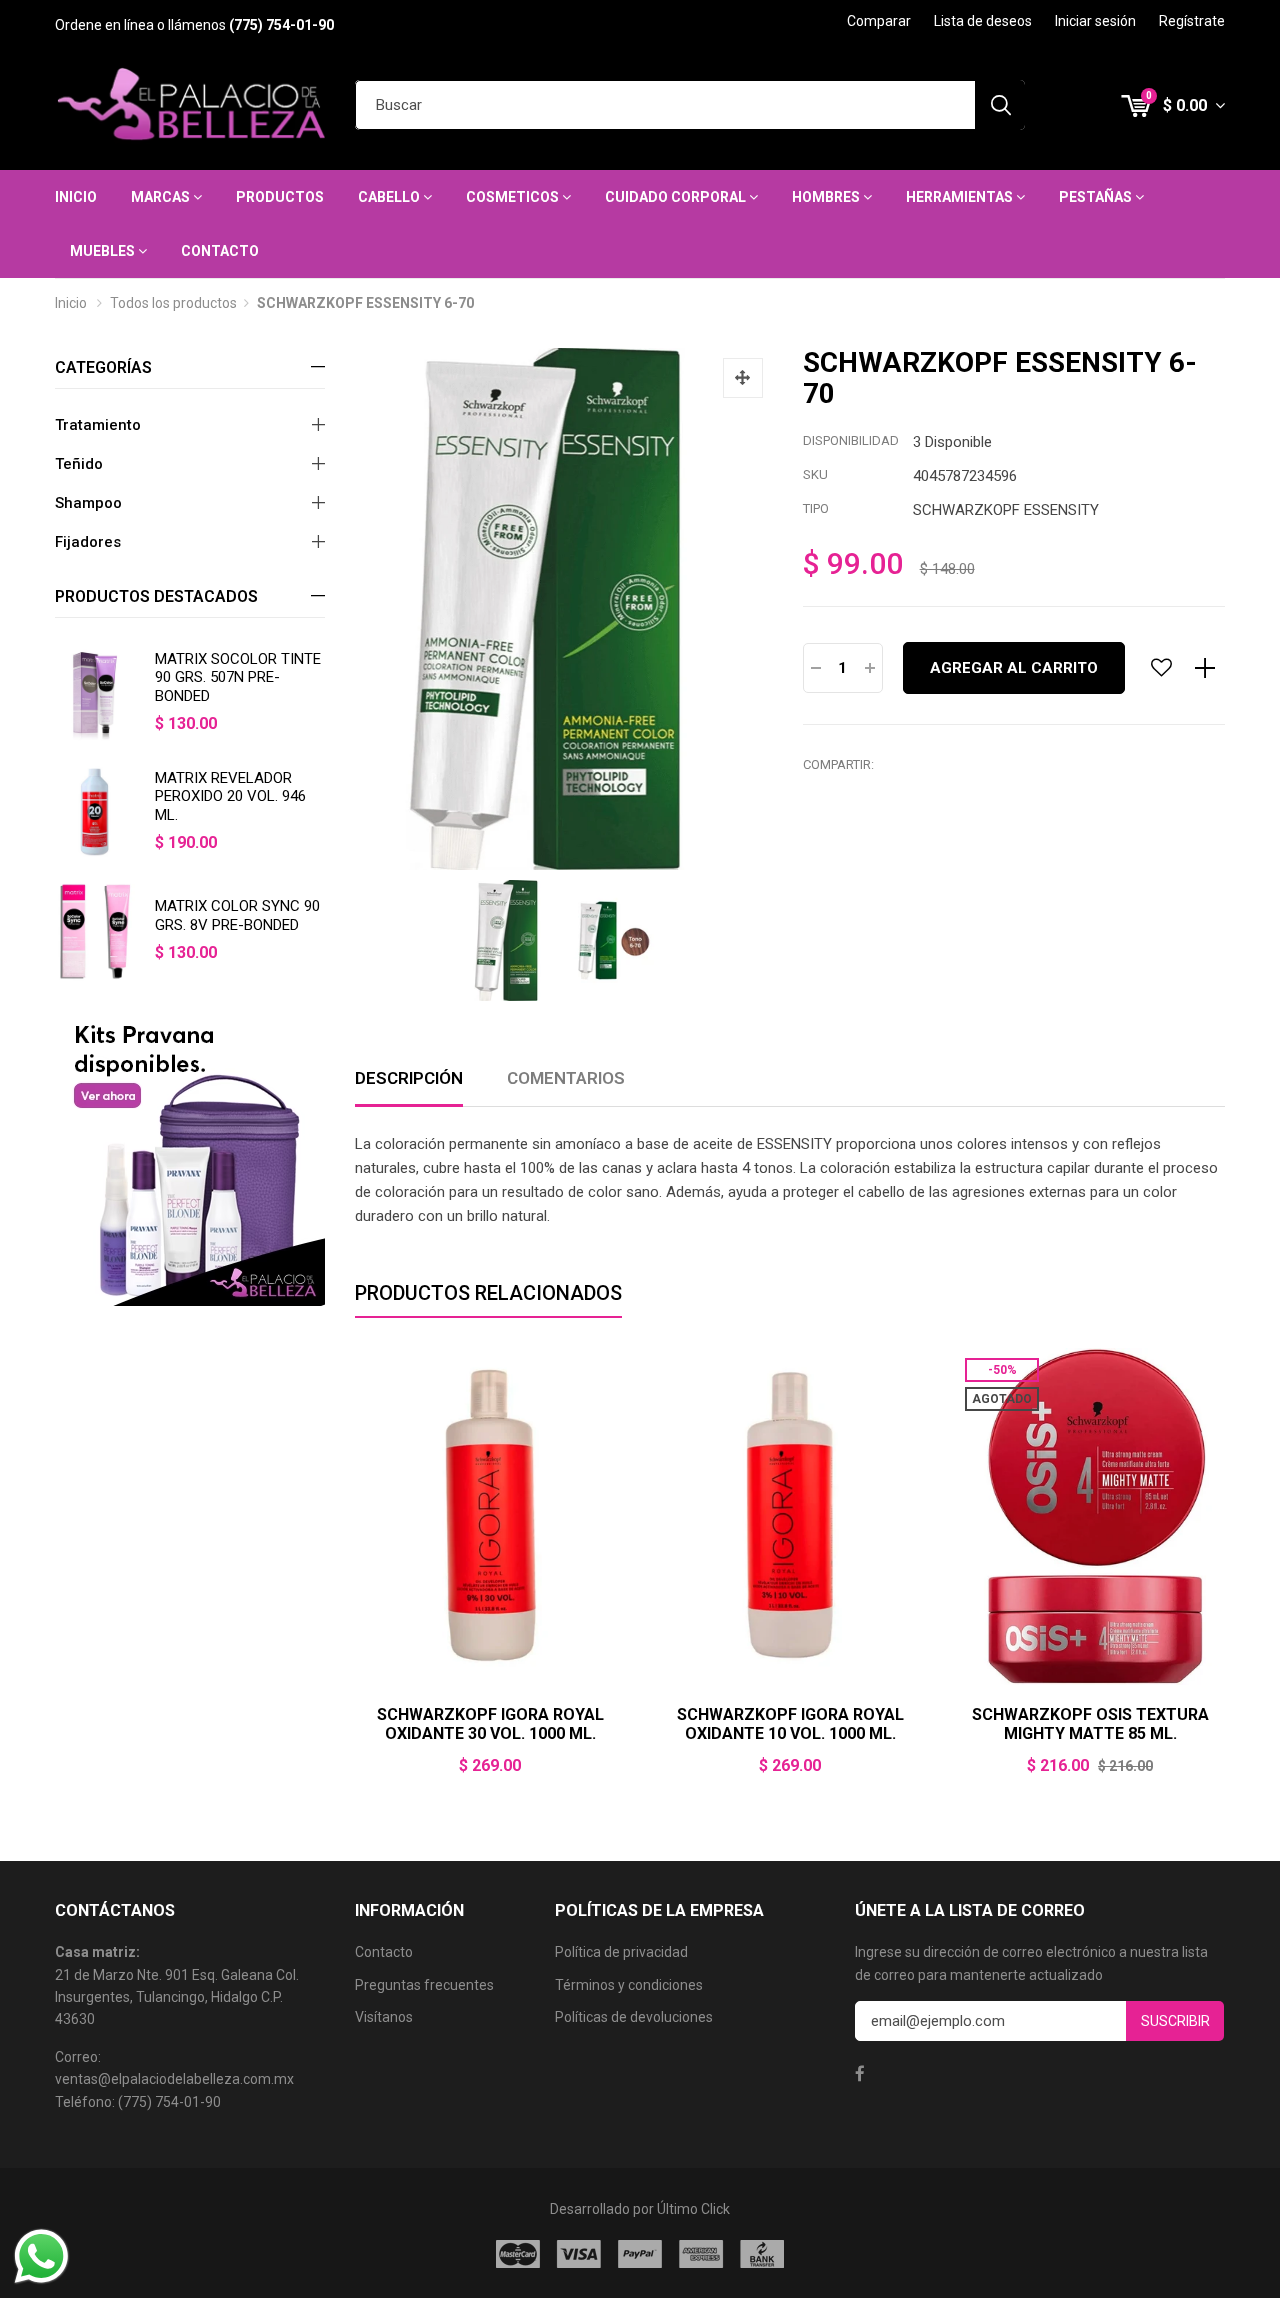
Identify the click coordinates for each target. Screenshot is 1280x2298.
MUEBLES (104, 251)
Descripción (409, 1078)
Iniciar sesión (1095, 21)
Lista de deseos (983, 21)
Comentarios (566, 1078)
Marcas (162, 197)
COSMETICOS (514, 197)
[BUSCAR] (1000, 105)
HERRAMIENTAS (961, 197)
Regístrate (1192, 21)
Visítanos (384, 2017)
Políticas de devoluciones (634, 2017)
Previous (355, 1574)
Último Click (693, 2209)
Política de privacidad (621, 1952)
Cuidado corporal (677, 197)
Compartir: (838, 764)
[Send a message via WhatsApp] (41, 2256)
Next (1225, 1574)
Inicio (76, 197)
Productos (280, 197)
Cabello (390, 197)
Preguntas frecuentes (424, 1985)
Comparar (879, 21)
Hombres (827, 197)
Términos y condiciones (629, 1985)
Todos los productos (173, 303)
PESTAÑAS (1097, 197)
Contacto (220, 251)
